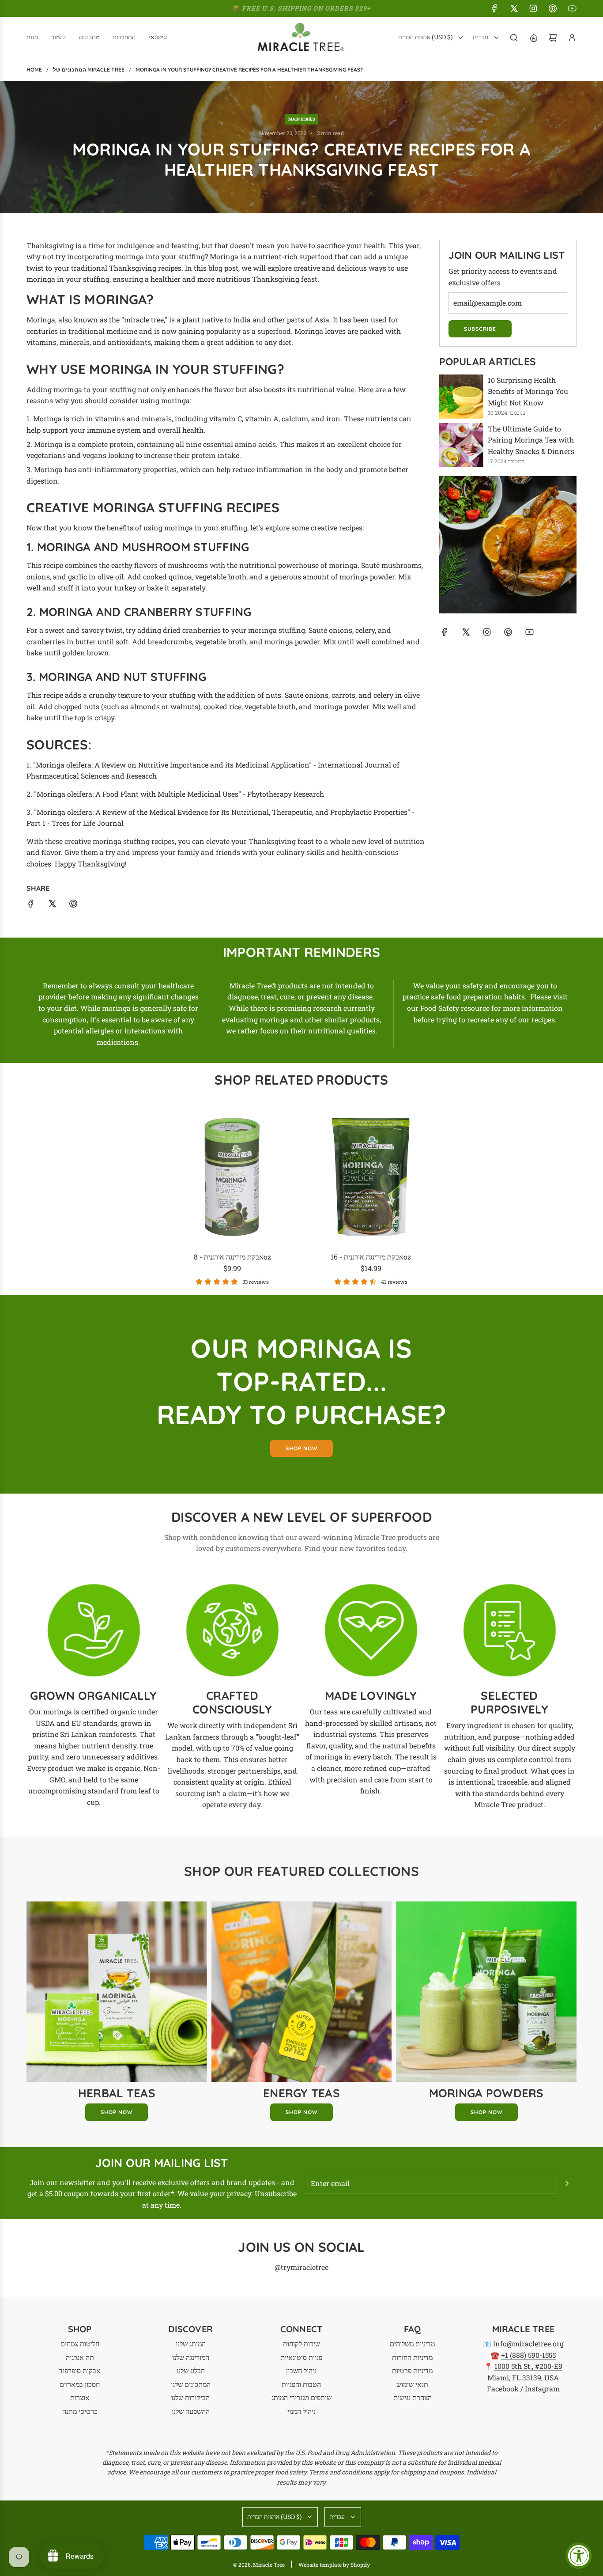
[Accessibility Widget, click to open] (579, 2556)
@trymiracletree (301, 2267)
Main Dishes (301, 119)
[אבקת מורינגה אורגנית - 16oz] (371, 1177)
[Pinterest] (553, 8)
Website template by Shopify (334, 2565)
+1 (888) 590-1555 (528, 2355)
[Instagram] (533, 8)
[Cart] (553, 38)
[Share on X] (52, 905)
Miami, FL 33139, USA (523, 2377)
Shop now (301, 1448)
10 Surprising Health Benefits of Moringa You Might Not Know (528, 391)
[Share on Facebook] (31, 905)
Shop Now (117, 2112)
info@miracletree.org (528, 2343)
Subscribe (480, 329)
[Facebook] (494, 8)
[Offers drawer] (533, 38)
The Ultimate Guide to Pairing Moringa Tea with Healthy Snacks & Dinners (531, 440)
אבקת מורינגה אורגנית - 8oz (232, 1257)
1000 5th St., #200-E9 (528, 2366)
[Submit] (567, 2183)
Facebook (503, 2389)
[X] (514, 8)
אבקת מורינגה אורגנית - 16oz (371, 1257)
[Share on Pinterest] (73, 905)
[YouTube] (572, 8)
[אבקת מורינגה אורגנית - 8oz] (232, 1177)
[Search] (514, 38)
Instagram (542, 2389)
